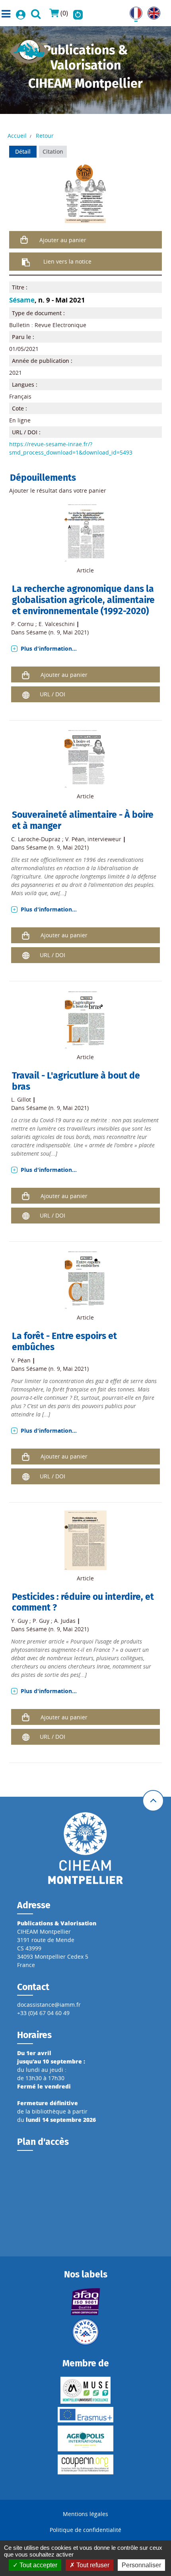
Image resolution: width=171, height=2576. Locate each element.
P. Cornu (22, 624)
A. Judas (65, 1621)
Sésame (22, 300)
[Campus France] (85, 2332)
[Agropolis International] (85, 2438)
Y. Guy (19, 1621)
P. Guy (41, 1621)
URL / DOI (52, 694)
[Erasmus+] (85, 2415)
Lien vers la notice (67, 261)
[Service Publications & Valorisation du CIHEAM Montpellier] (29, 49)
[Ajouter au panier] (24, 240)
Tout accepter (38, 2565)
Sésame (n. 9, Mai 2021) (57, 632)
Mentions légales (85, 2514)
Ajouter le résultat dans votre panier (58, 490)
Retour (45, 136)
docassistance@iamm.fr (49, 2005)
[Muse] (85, 2390)
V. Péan (75, 839)
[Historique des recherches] (78, 13)
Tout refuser (92, 2565)
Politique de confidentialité (85, 2530)
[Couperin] (85, 2464)
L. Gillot (21, 1099)
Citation (53, 151)
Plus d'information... (49, 648)
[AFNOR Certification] (85, 2302)
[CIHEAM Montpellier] (85, 1848)
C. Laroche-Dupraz (36, 839)
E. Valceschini (57, 624)
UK (151, 11)
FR (133, 11)
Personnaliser (141, 2565)
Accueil (17, 136)
